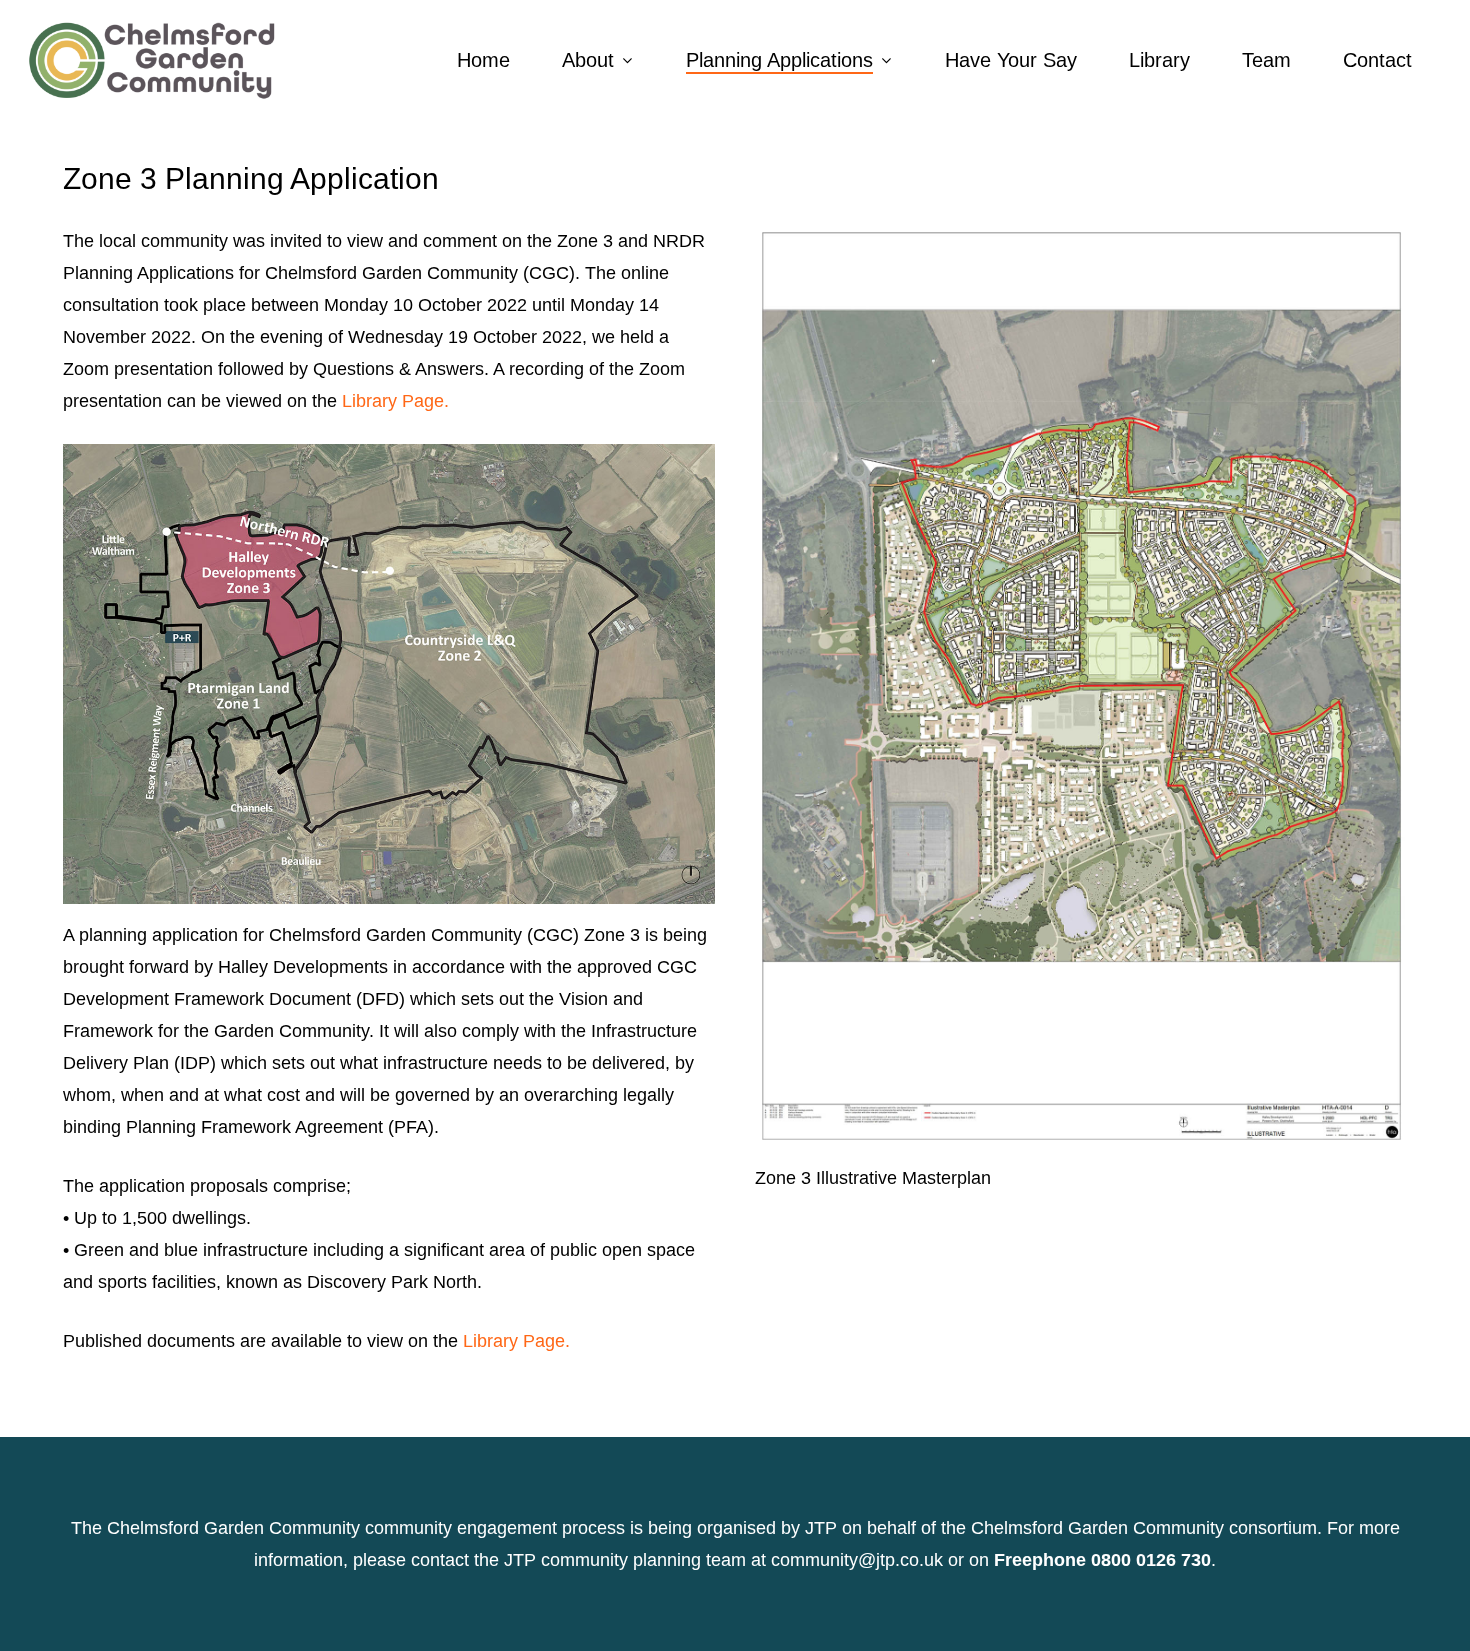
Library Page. (395, 401)
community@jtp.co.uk (857, 1560)
